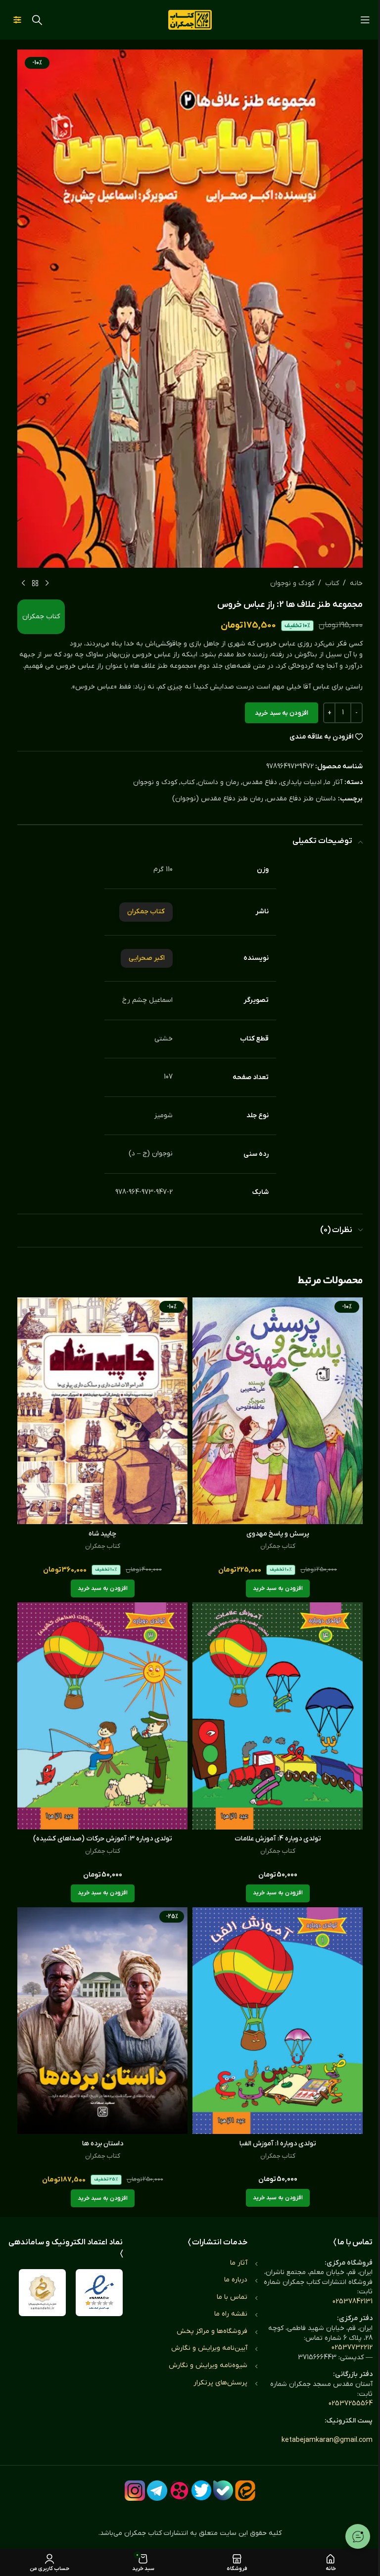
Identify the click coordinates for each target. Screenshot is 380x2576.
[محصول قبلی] (47, 584)
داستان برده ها (103, 2144)
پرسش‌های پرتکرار (220, 2383)
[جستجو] (37, 20)
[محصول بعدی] (23, 584)
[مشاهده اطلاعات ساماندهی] (42, 2293)
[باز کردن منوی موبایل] (365, 20)
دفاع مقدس (260, 782)
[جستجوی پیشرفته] (17, 20)
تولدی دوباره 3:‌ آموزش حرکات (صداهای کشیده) (103, 1839)
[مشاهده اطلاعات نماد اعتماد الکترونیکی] (99, 2293)
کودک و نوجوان (292, 583)
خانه (356, 583)
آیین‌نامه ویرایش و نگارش (209, 2348)
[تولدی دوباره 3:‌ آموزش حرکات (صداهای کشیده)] (102, 1716)
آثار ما (334, 782)
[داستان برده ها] (102, 2021)
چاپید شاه (102, 1534)
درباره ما (236, 2280)
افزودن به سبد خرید (282, 713)
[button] (278, 1588)
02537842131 (353, 2302)
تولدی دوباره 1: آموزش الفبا (278, 2144)
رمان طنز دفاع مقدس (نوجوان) (218, 799)
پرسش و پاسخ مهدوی (278, 1534)
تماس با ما (232, 2297)
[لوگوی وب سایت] (190, 20)
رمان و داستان (218, 782)
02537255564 (351, 2403)
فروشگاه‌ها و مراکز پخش (212, 2331)
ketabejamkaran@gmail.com (327, 2440)
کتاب (332, 583)
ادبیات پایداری (301, 782)
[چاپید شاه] (102, 1411)
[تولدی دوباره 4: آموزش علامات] (278, 1716)
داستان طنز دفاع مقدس (301, 799)
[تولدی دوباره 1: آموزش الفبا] (278, 2021)
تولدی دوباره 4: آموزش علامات (278, 1839)
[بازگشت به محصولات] (35, 584)
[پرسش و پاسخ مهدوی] (278, 1411)
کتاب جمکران (41, 617)
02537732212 (352, 2348)
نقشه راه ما (231, 2314)
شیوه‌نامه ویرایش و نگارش (208, 2365)
